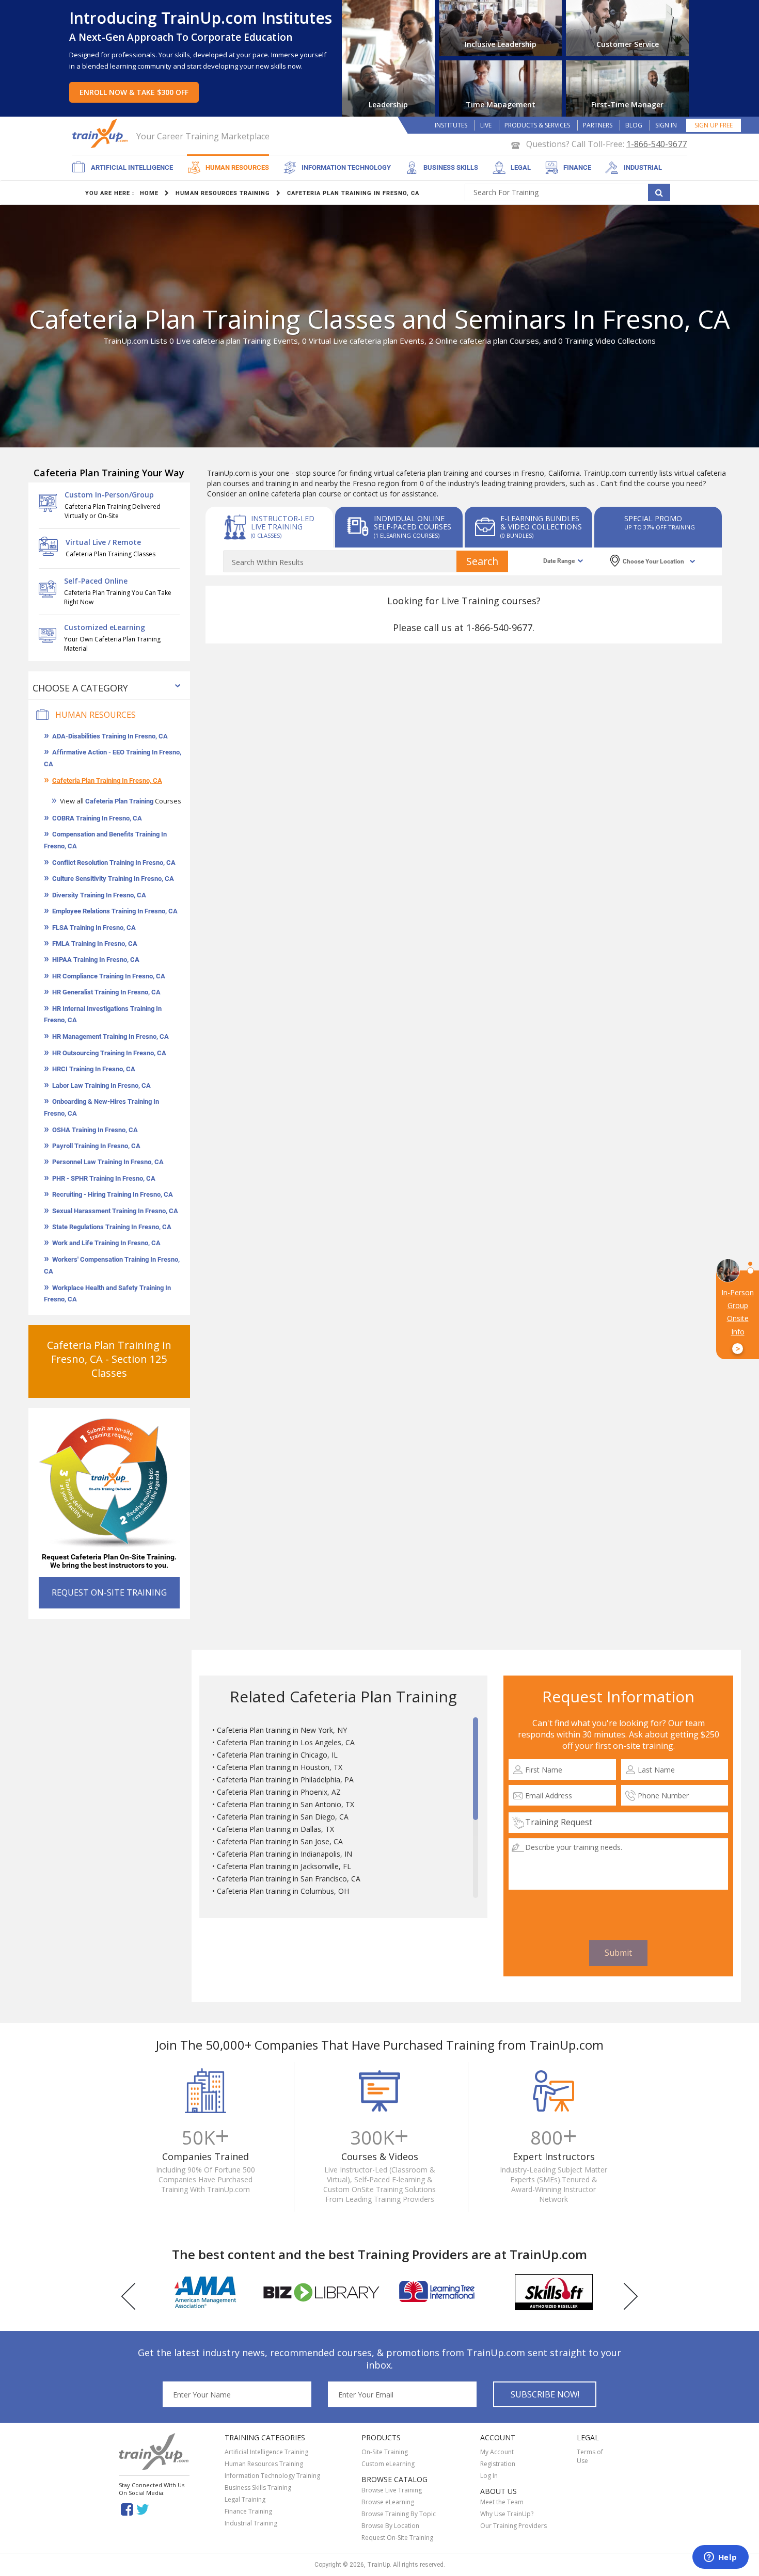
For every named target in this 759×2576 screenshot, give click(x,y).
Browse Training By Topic (399, 2514)
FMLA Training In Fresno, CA (95, 944)
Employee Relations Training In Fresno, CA (115, 911)
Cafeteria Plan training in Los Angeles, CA (286, 1742)
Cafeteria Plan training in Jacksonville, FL (284, 1866)
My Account (497, 2452)
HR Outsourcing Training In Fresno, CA (109, 1053)
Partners (598, 125)
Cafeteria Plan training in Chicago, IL (277, 1755)
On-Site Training (385, 2452)
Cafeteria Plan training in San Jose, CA (280, 1841)
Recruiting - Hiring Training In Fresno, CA (113, 1194)
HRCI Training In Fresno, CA (94, 1069)
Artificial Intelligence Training (266, 2452)
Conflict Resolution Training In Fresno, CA (114, 863)
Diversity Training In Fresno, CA (99, 895)
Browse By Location (390, 2526)
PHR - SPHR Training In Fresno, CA (104, 1178)
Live (486, 125)
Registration (498, 2464)
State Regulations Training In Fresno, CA (112, 1227)
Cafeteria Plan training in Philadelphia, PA (285, 1780)
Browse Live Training (392, 2490)
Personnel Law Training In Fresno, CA (108, 1162)
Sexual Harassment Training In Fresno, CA (115, 1211)
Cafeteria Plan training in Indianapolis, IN (284, 1854)
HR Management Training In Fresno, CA (110, 1036)
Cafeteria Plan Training (119, 801)
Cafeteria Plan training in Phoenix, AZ (279, 1792)
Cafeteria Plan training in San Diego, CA (283, 1817)
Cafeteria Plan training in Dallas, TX (275, 1829)
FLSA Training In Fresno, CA (94, 928)
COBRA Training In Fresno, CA (97, 818)
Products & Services (537, 125)
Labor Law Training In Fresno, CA (101, 1085)
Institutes (451, 125)
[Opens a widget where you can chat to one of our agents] (720, 2558)
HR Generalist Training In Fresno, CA (106, 992)
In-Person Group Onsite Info (738, 1321)
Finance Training (248, 2511)
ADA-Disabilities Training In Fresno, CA (110, 736)
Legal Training (245, 2499)
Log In (489, 2476)
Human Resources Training (264, 2464)
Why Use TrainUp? (507, 2514)
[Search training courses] (659, 192)
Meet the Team (502, 2502)
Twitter (144, 2509)
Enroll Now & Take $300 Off (134, 92)
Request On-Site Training (397, 2538)
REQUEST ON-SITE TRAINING (109, 1592)
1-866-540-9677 (657, 144)
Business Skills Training (258, 2488)
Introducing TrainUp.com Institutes (201, 18)
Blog (634, 125)
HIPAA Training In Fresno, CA (96, 960)
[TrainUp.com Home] (101, 133)
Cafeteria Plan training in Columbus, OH (283, 1891)
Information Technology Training (272, 2476)
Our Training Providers (513, 2526)
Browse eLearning (388, 2502)
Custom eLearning (388, 2464)
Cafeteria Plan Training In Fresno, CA (107, 780)
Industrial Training (251, 2523)
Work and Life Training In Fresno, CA (106, 1243)
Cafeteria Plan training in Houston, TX (280, 1767)
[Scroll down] (476, 1893)
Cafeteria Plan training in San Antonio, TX (286, 1804)
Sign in (666, 125)
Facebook (127, 2509)
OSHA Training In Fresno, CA (95, 1130)
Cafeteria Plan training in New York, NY (282, 1730)
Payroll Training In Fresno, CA (96, 1146)
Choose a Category (80, 688)
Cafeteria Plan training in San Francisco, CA (289, 1879)
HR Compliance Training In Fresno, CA (109, 976)
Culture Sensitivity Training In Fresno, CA (113, 879)
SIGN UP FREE (714, 125)
